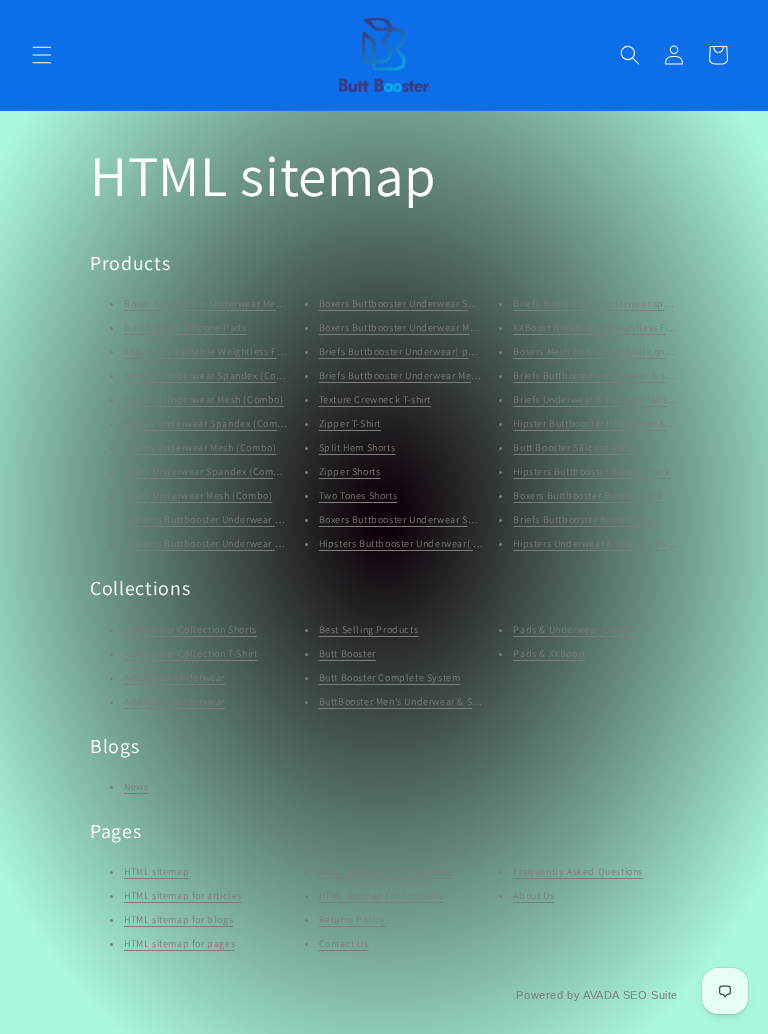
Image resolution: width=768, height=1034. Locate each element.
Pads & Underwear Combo (573, 629)
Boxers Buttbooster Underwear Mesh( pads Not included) (450, 327)
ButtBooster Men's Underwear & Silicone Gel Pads (433, 701)
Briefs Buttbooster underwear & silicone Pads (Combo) (639, 375)
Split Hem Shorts (357, 447)
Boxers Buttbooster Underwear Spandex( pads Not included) (459, 303)
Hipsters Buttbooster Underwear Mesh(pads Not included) (257, 543)
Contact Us (344, 943)
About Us (533, 895)
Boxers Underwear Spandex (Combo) (208, 423)
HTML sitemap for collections (386, 871)
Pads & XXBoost (549, 653)
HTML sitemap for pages (179, 943)
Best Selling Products (369, 629)
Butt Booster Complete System (390, 677)
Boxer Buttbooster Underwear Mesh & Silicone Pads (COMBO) (265, 303)
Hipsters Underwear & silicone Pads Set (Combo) (625, 543)
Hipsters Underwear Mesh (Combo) (204, 399)
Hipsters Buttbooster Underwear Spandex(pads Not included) (266, 519)
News (136, 786)
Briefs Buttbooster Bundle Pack (586, 519)
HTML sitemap (156, 871)
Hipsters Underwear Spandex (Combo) (212, 375)
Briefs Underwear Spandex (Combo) (206, 471)
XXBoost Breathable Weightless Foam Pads (223, 351)
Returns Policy (352, 919)
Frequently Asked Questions (578, 871)
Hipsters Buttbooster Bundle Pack (591, 471)
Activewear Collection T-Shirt (190, 653)
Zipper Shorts (350, 471)
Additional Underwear (174, 677)
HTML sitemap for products (381, 895)
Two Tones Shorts (358, 495)
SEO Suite (650, 995)
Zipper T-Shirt (350, 423)
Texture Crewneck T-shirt (375, 399)
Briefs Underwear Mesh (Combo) (198, 495)
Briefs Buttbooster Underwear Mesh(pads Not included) (447, 375)
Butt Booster (347, 653)
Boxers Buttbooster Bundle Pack (588, 495)
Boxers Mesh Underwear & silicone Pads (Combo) (626, 351)
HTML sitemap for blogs (178, 919)
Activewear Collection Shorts (190, 629)
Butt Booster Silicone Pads (185, 327)
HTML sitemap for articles (183, 895)
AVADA (601, 995)
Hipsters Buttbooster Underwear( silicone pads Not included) (460, 543)
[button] (42, 55)
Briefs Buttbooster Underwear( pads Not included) (435, 351)
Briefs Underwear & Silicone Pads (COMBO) (613, 399)
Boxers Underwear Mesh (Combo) (200, 447)
